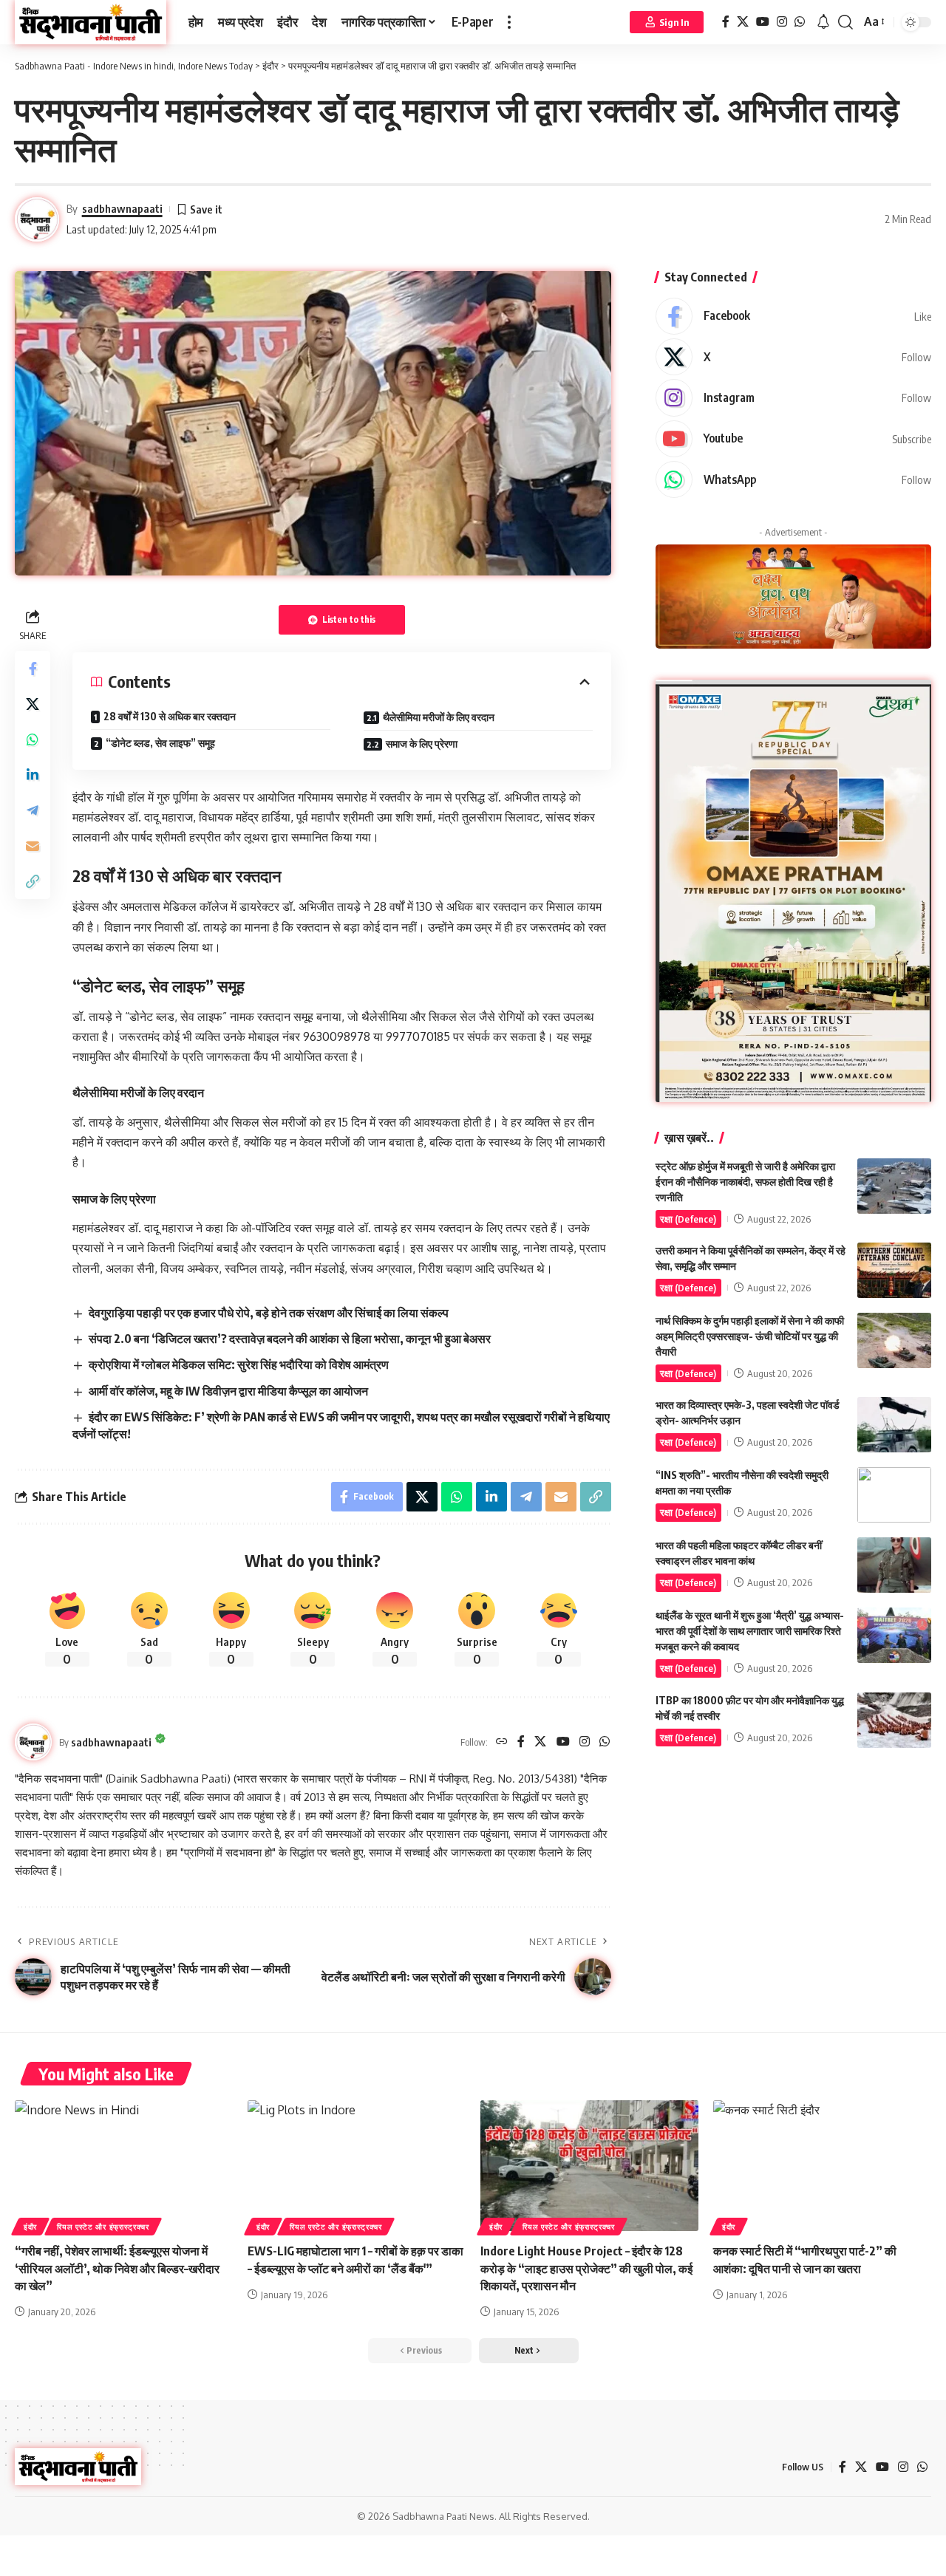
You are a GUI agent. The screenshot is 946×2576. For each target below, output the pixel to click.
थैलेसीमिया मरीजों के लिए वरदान (439, 717)
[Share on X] (33, 705)
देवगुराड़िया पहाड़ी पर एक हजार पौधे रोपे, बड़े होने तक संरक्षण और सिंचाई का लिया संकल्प (269, 1313)
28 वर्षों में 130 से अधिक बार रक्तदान (170, 716)
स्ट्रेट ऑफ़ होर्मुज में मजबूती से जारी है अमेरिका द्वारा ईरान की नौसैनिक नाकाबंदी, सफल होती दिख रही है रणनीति (745, 1182)
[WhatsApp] (800, 22)
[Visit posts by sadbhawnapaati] (33, 1742)
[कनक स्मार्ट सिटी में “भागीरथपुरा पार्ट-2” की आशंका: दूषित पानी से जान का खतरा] (822, 2166)
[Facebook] (726, 22)
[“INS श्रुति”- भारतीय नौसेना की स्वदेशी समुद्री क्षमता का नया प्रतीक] (894, 1495)
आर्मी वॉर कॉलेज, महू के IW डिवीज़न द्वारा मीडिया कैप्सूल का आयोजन (228, 1391)
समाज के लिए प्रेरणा (422, 744)
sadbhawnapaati (122, 208)
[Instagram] (782, 22)
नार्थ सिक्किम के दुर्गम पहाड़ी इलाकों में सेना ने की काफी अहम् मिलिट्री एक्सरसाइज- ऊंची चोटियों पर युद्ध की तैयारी (750, 1336)
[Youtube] (793, 439)
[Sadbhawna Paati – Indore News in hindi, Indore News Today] (78, 2467)
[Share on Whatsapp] (33, 740)
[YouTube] (763, 22)
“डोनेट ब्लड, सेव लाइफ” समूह (160, 743)
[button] (509, 22)
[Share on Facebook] (33, 669)
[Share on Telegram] (33, 811)
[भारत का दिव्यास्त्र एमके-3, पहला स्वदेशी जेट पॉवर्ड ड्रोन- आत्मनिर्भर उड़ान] (894, 1425)
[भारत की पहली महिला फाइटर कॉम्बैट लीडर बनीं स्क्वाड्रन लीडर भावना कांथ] (894, 1565)
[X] (743, 22)
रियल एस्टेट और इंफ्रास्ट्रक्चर (103, 2227)
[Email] (33, 847)
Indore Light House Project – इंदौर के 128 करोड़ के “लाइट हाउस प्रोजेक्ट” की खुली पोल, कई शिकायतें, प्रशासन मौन (586, 2268)
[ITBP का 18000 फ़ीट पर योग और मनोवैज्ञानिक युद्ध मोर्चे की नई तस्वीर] (894, 1720)
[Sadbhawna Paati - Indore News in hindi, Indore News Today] (91, 22)
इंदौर (30, 2227)
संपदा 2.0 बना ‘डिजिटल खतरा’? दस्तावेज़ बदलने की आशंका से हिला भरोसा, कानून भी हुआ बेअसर (290, 1339)
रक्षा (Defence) (688, 1219)
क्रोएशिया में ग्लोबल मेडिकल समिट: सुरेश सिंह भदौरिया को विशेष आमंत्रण (239, 1364)
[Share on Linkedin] (33, 776)
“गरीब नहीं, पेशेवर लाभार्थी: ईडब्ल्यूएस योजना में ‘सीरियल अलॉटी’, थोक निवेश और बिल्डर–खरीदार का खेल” (117, 2268)
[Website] (502, 1742)
